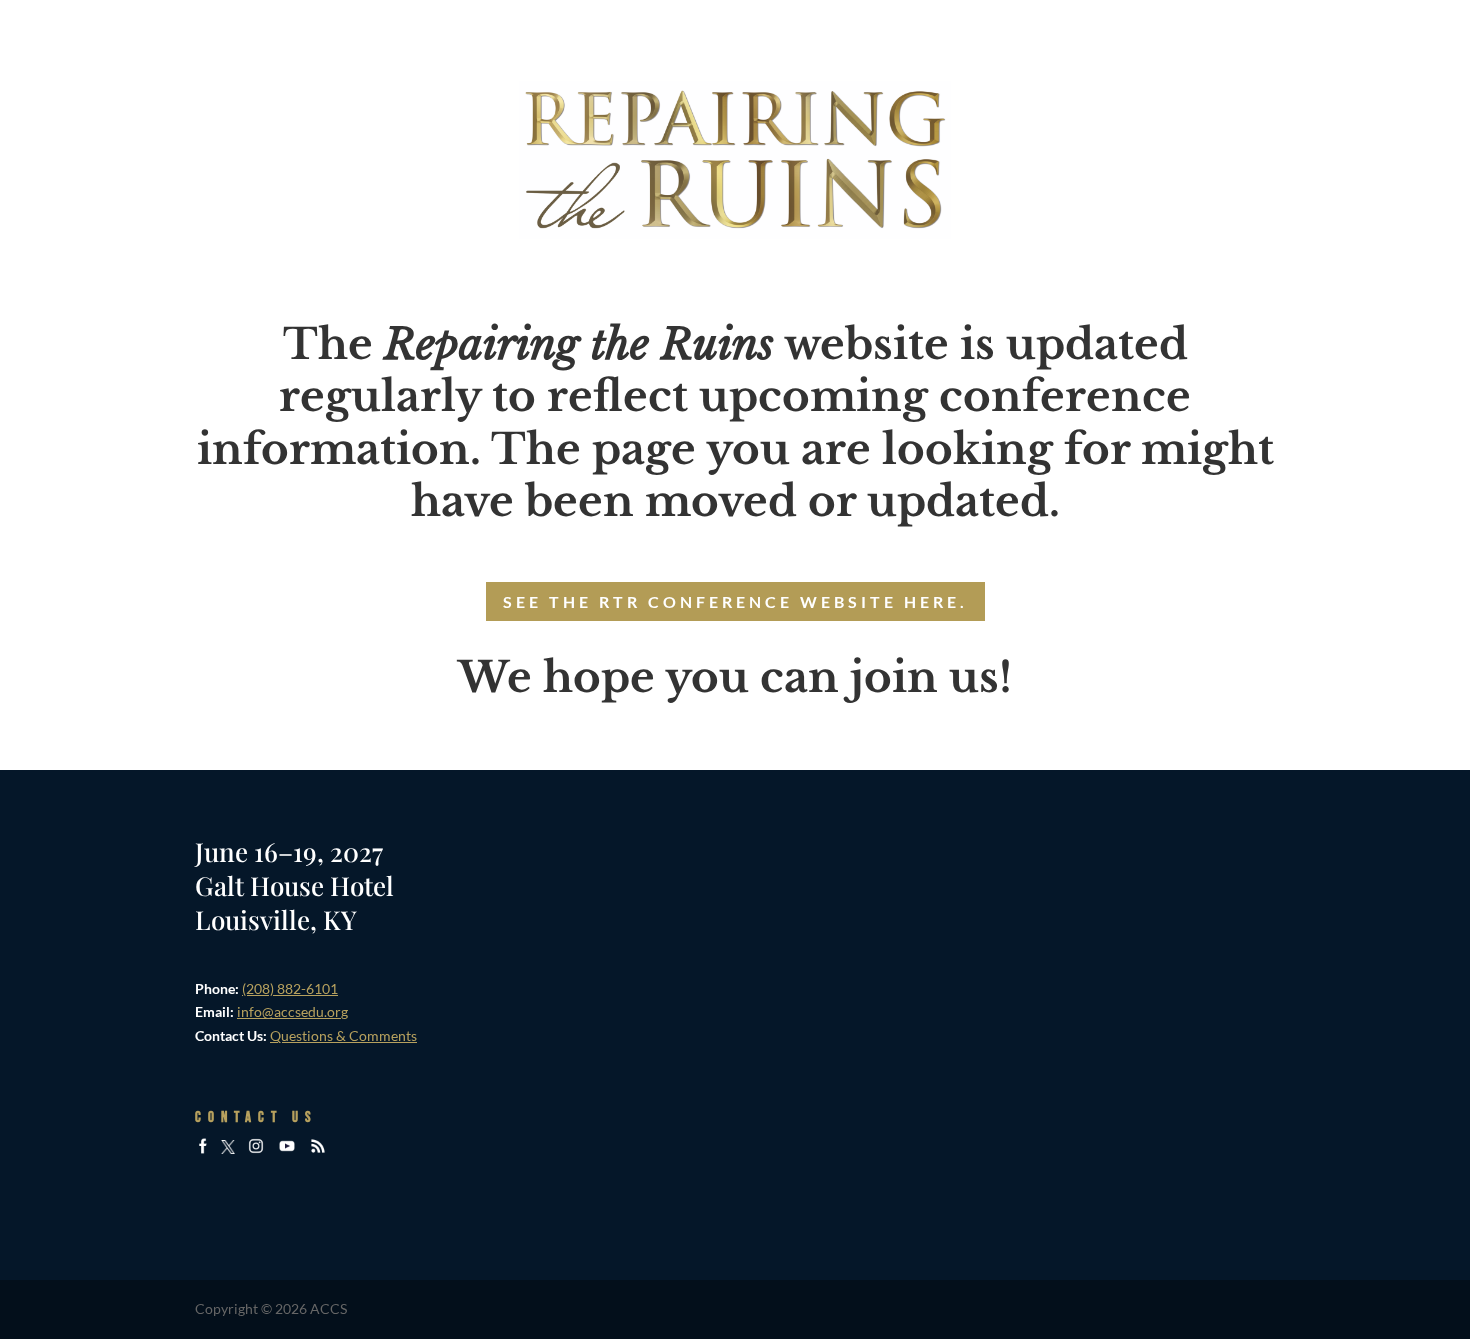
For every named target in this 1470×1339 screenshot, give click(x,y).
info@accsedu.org (292, 1011)
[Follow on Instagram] (256, 1148)
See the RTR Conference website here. (735, 601)
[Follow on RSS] (318, 1148)
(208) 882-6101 (290, 988)
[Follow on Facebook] (203, 1148)
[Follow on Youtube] (287, 1148)
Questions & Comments (343, 1035)
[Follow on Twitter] (228, 1148)
